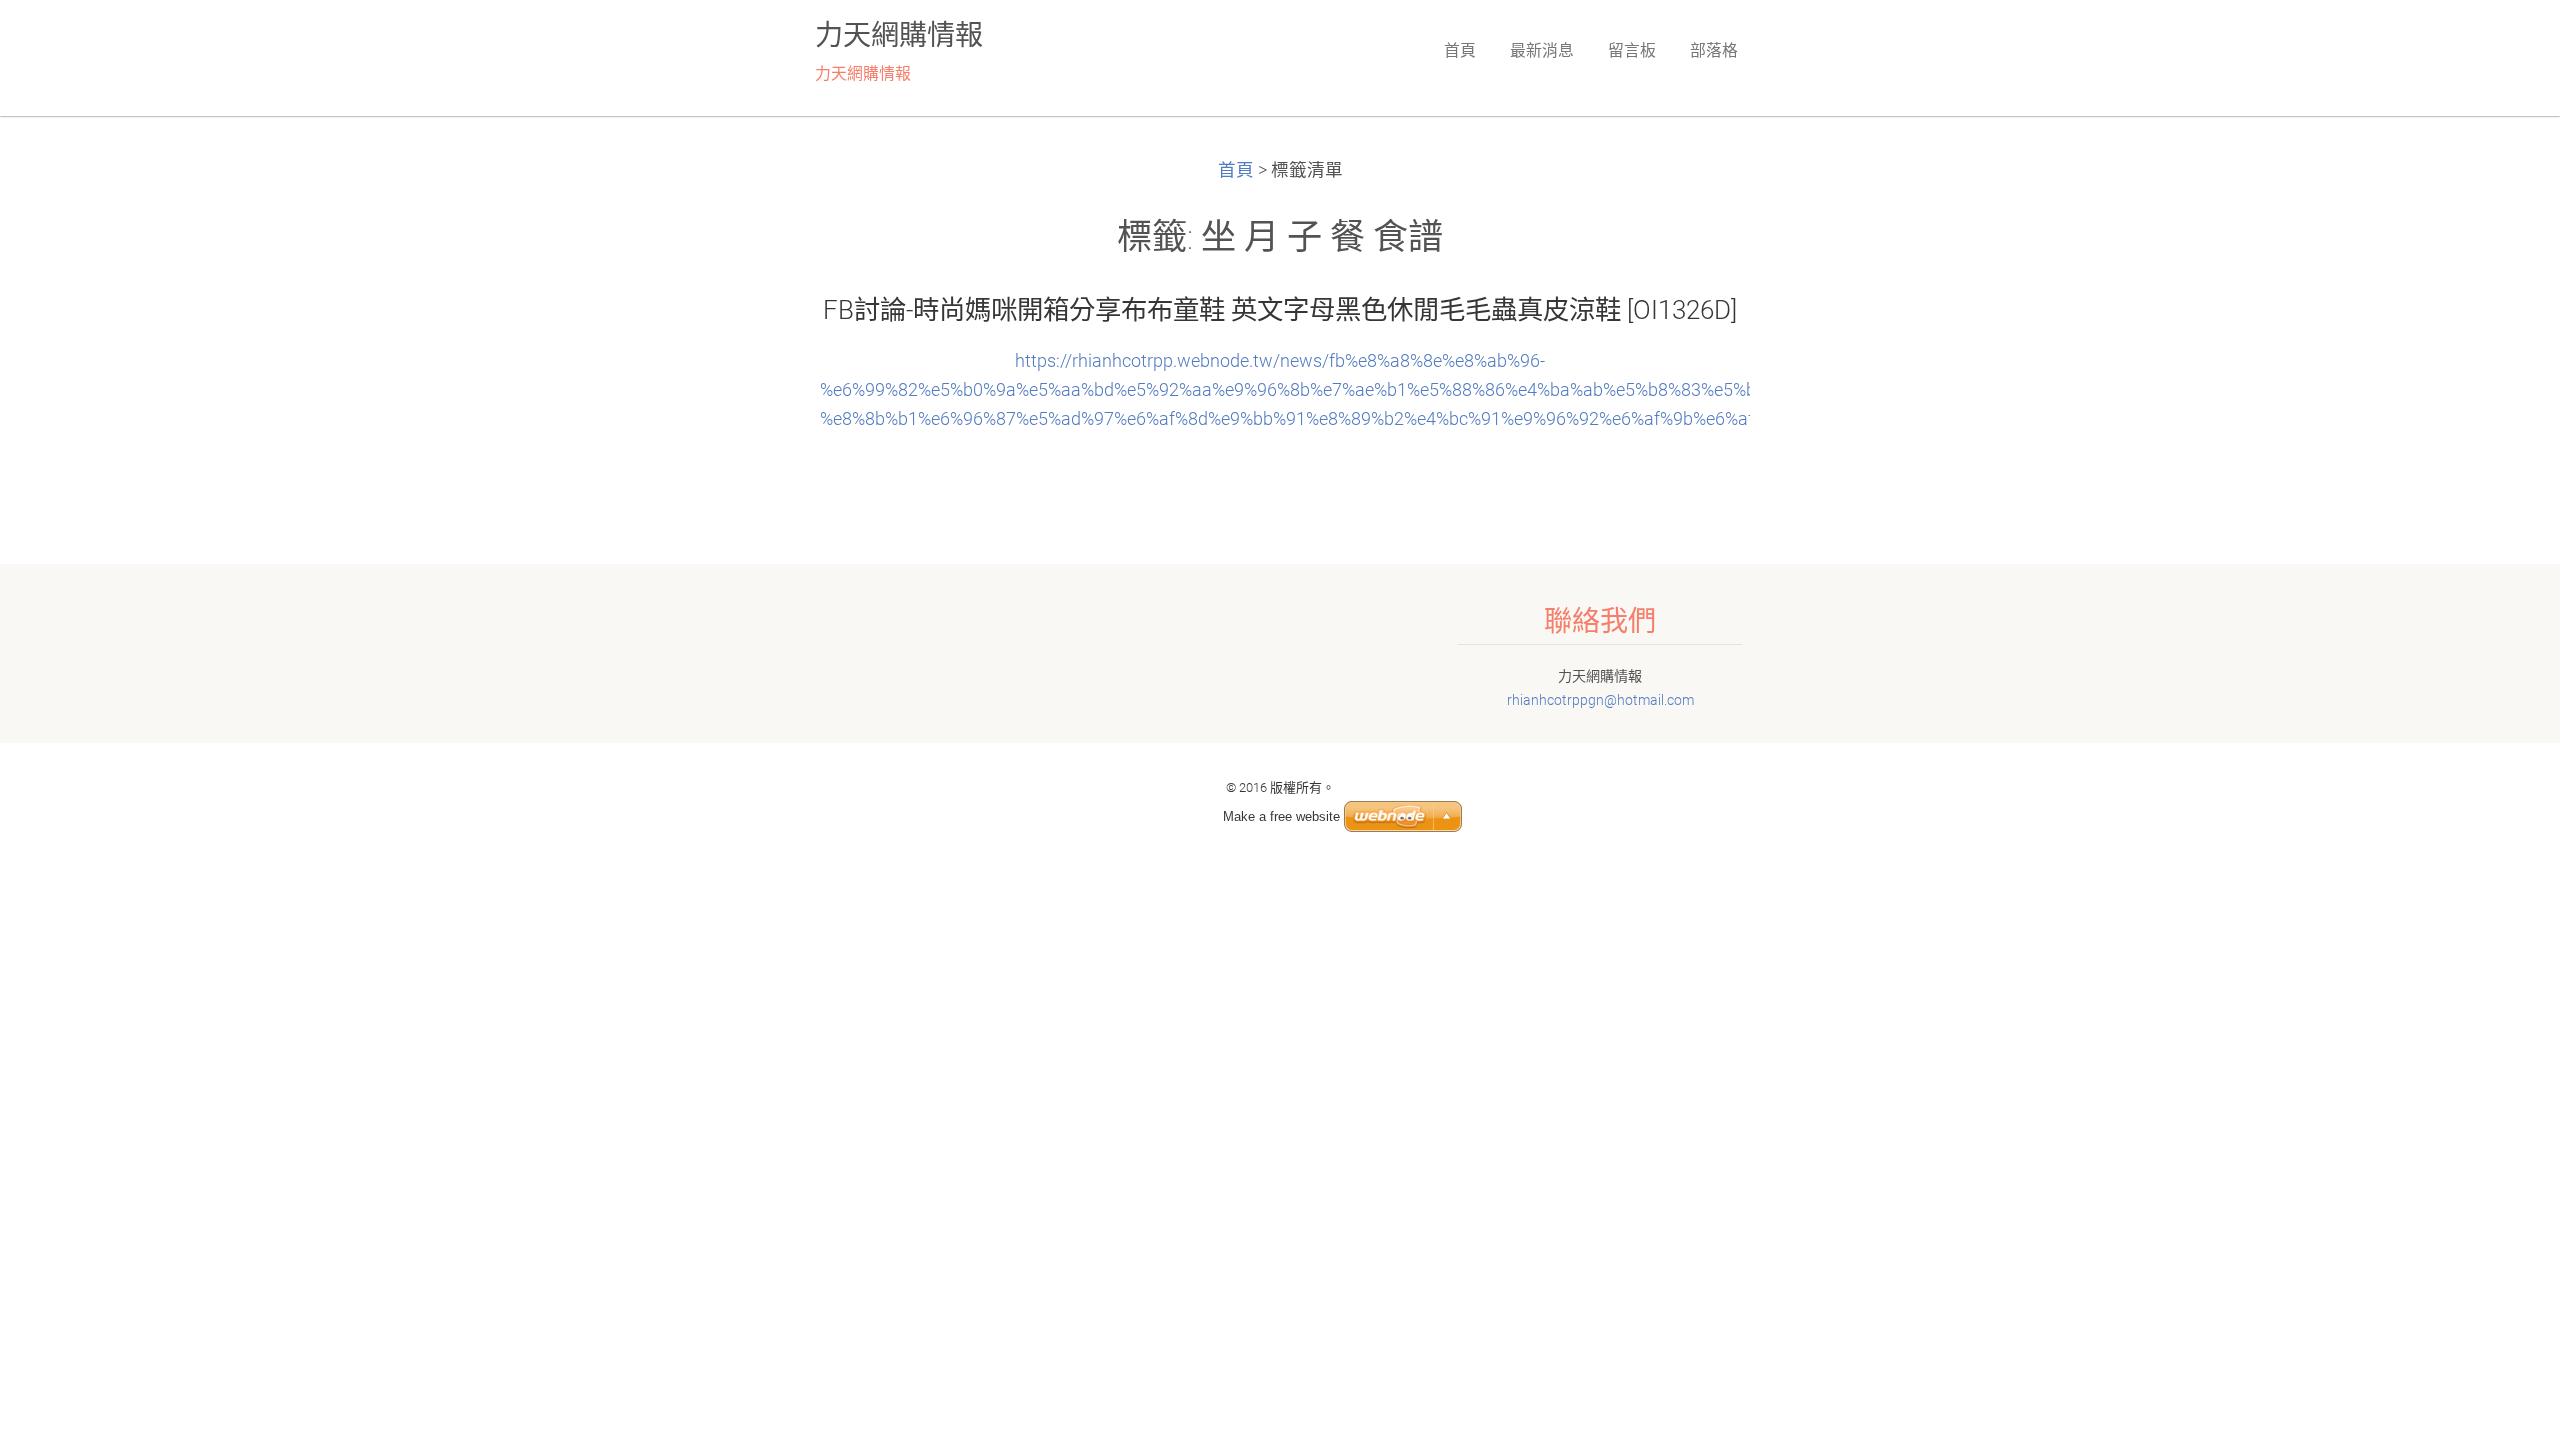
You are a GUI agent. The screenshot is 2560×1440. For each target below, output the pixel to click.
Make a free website (1281, 816)
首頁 (1236, 170)
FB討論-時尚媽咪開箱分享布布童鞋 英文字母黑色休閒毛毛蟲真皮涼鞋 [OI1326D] (1280, 310)
